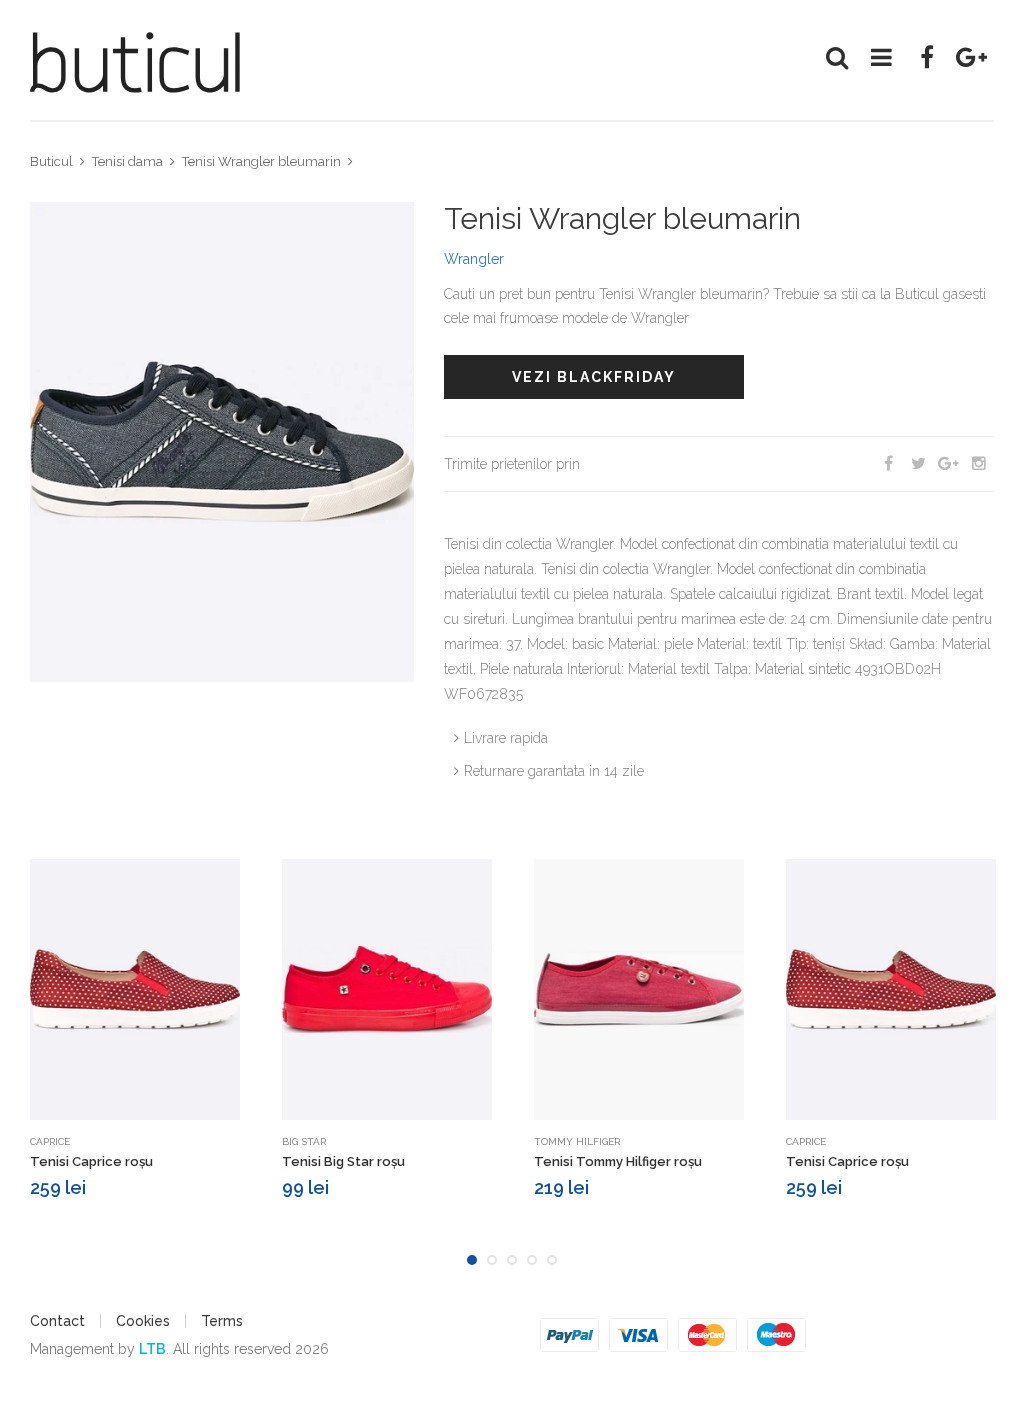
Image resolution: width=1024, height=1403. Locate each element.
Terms (222, 1321)
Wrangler (474, 259)
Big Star (304, 1141)
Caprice (50, 1141)
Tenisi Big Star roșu (343, 1161)
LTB (152, 1349)
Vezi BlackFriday (594, 377)
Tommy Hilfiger (577, 1141)
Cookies (143, 1321)
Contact (57, 1321)
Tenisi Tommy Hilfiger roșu (618, 1161)
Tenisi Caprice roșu (91, 1161)
